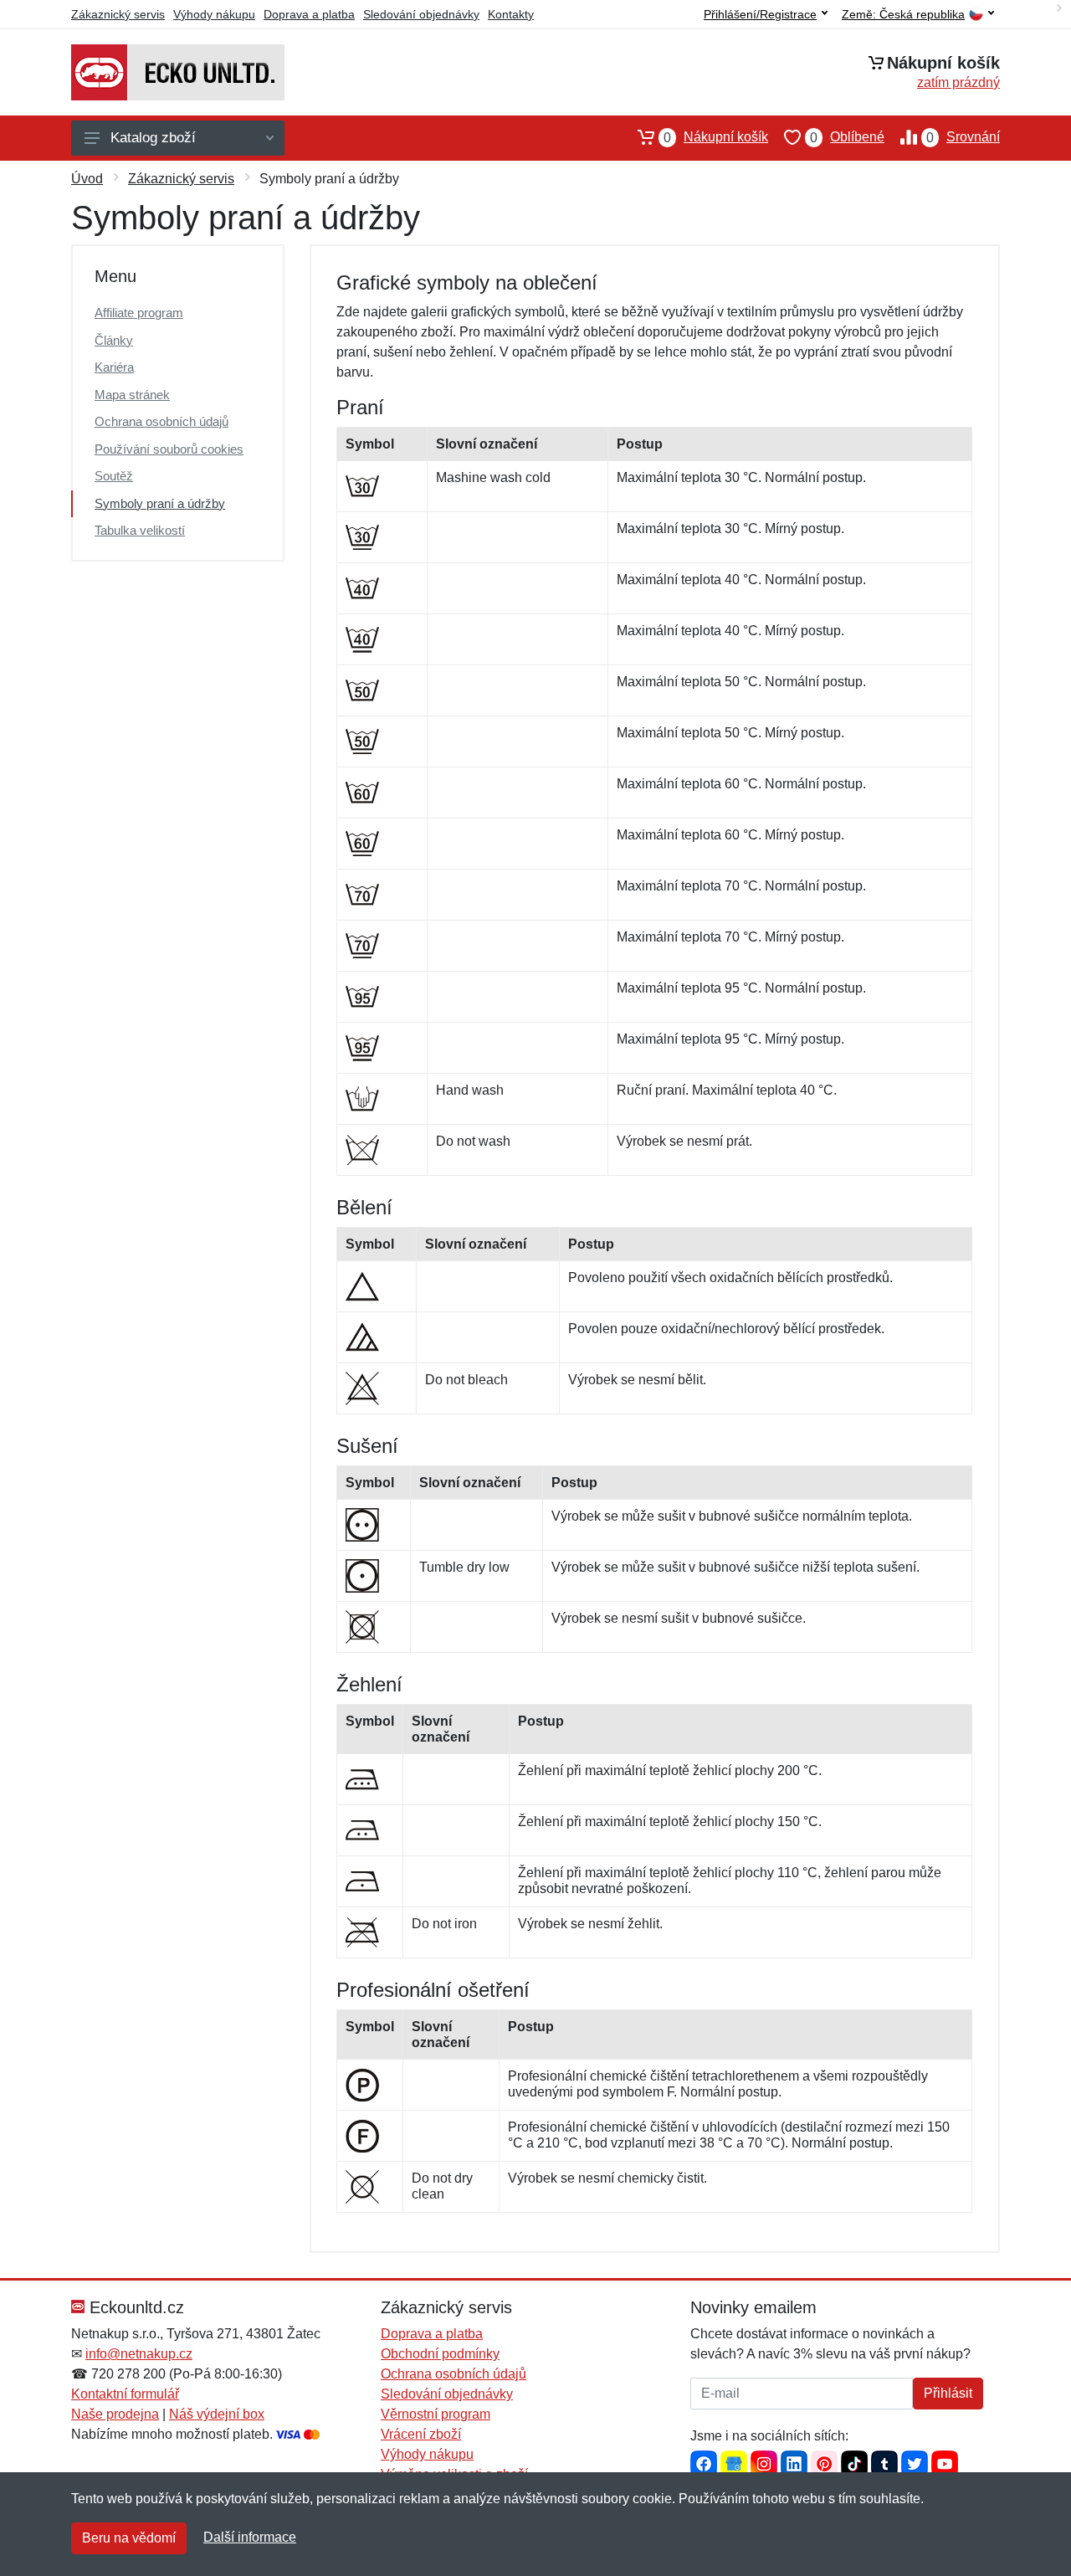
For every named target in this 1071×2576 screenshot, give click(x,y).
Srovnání (963, 137)
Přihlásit (948, 2393)
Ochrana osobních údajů (161, 421)
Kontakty (511, 14)
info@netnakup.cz (139, 2354)
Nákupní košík (716, 137)
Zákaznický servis (118, 14)
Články (114, 340)
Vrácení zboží (421, 2434)
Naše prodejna (115, 2414)
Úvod (87, 179)
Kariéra (114, 367)
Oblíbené (847, 137)
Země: (903, 15)
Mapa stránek (132, 395)
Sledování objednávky (421, 14)
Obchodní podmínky (440, 2354)
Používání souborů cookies (169, 449)
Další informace (250, 2537)
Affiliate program (139, 313)
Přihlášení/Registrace (760, 14)
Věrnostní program (436, 2414)
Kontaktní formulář (125, 2394)
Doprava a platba (309, 14)
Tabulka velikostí (140, 530)
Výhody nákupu (214, 14)
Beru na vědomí (129, 2538)
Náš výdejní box (217, 2414)
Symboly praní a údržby (160, 503)
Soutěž (114, 476)
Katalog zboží (153, 138)
